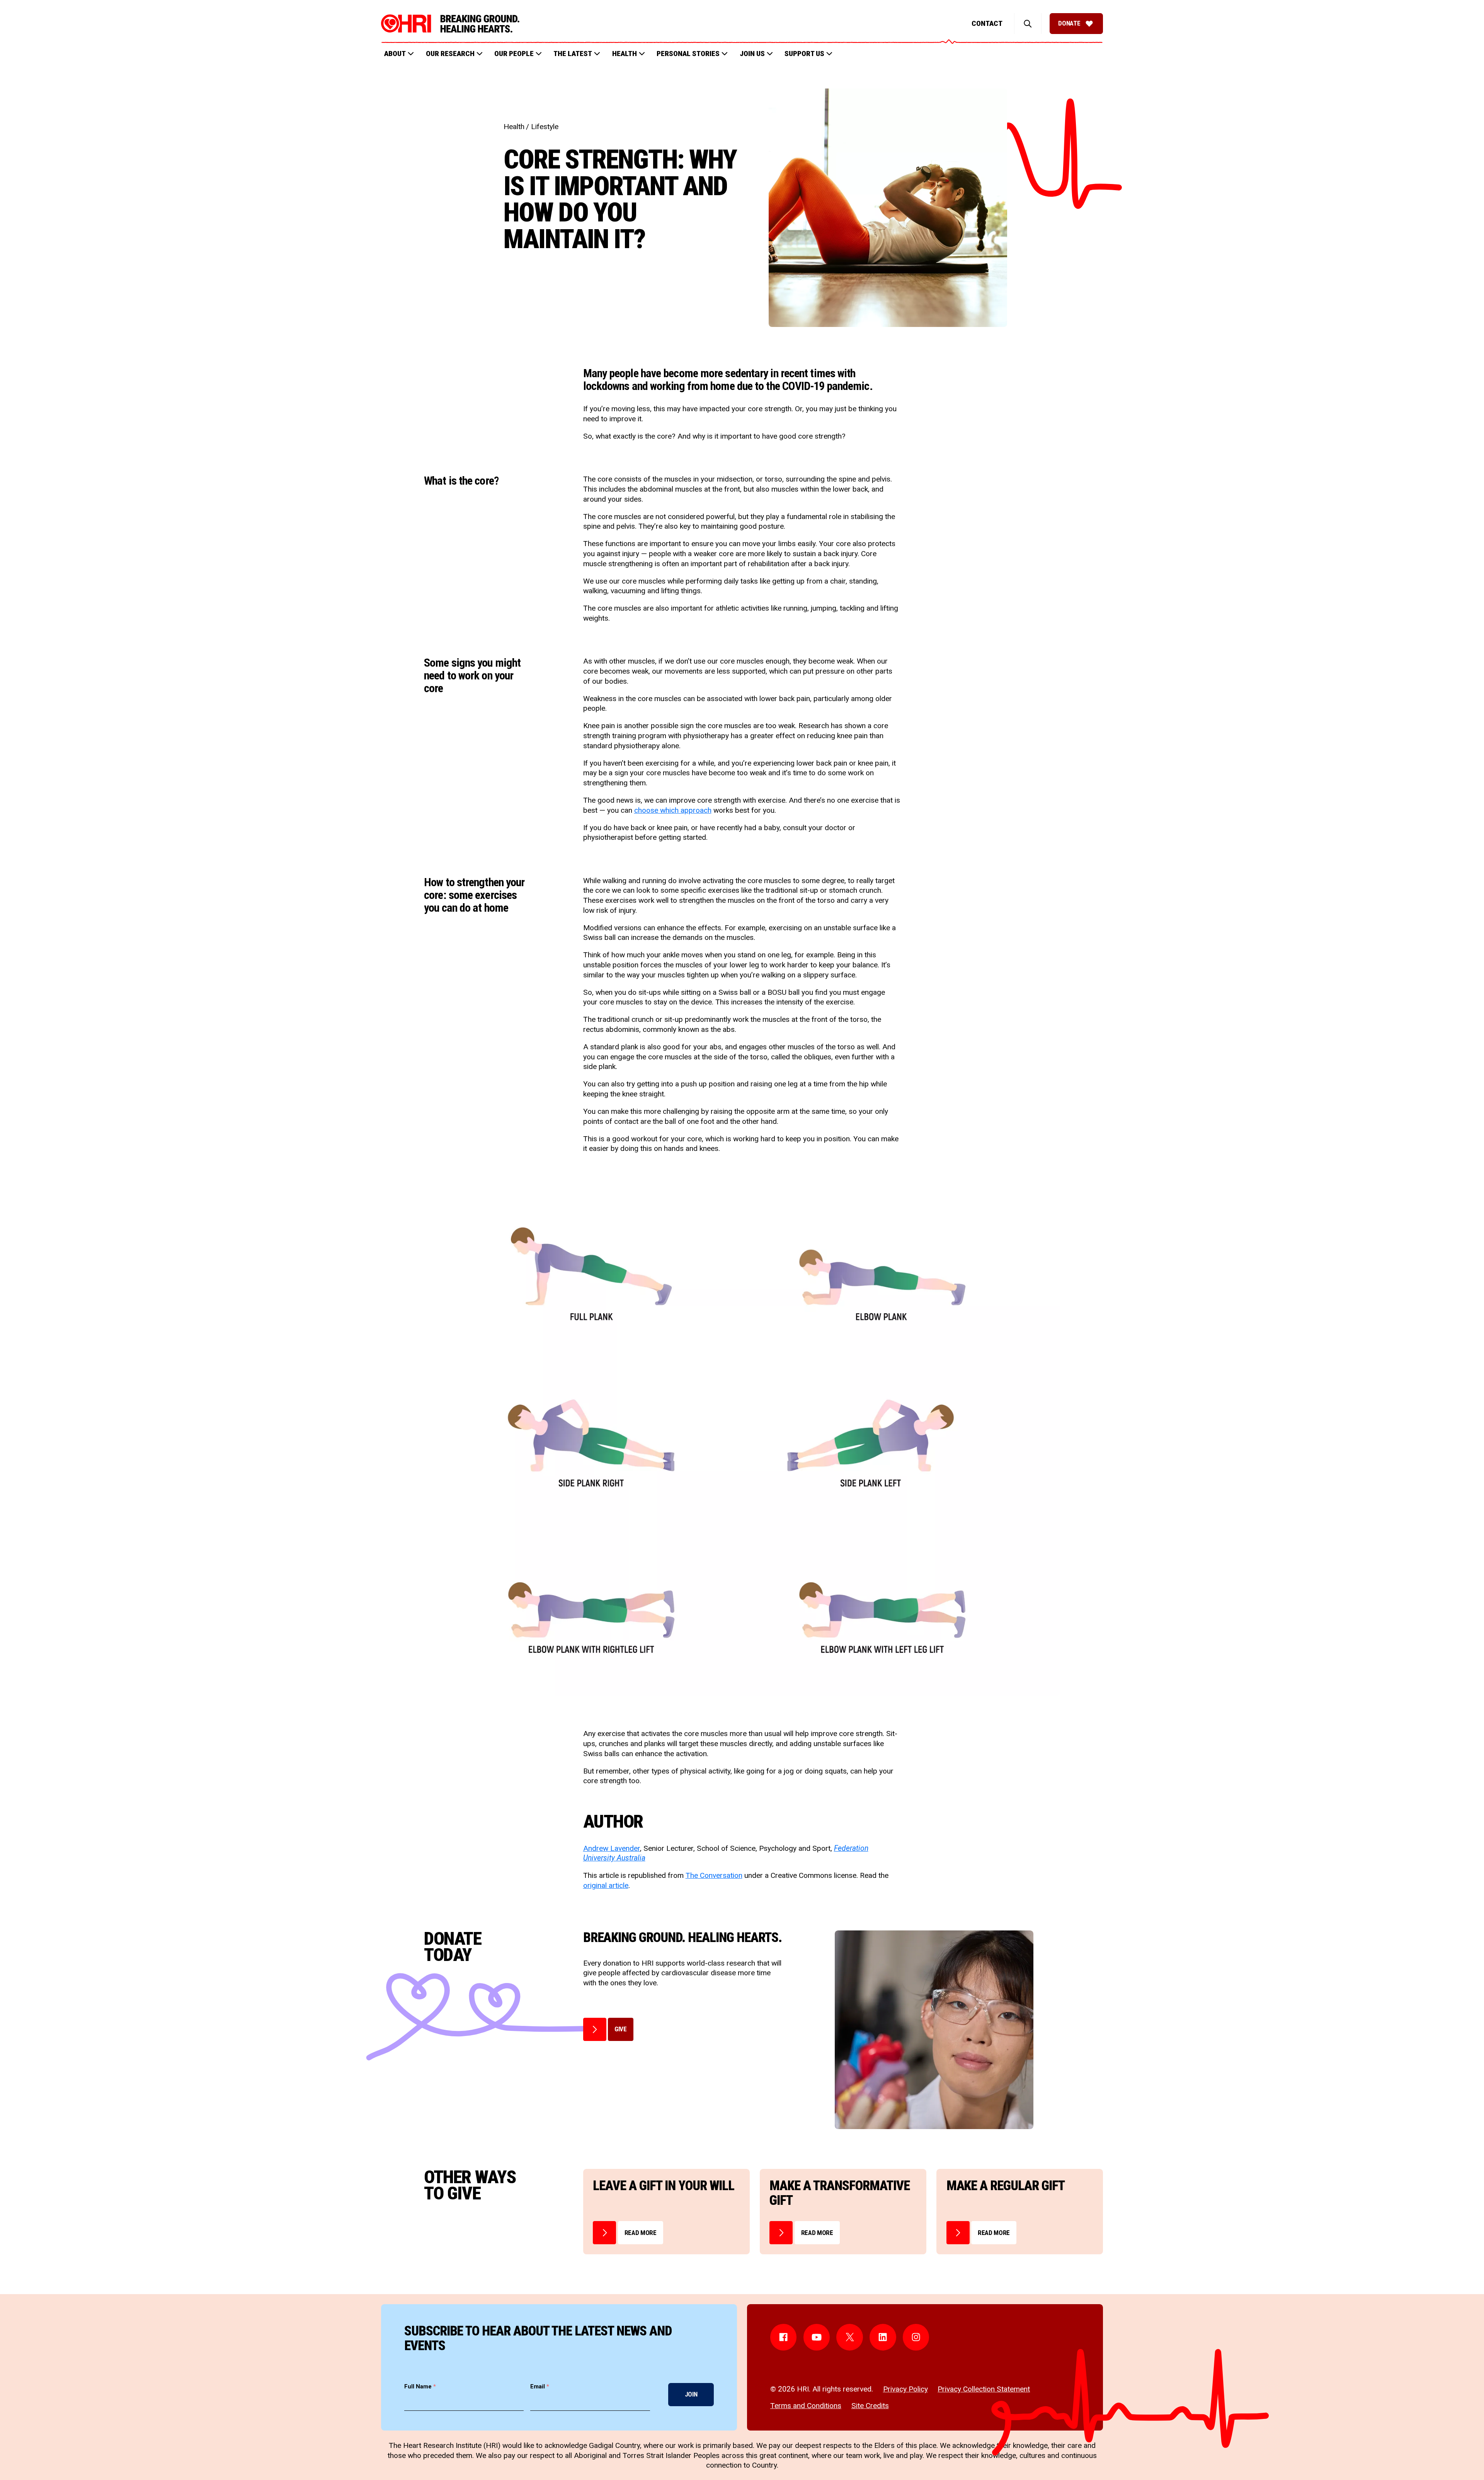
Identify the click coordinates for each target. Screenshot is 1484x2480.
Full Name (420, 2386)
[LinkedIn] (883, 2337)
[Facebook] (784, 2337)
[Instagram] (916, 2337)
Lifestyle (545, 127)
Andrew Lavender (612, 1848)
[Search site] (1028, 24)
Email (540, 2386)
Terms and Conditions (806, 2406)
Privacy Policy (905, 2389)
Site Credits (870, 2406)
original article (606, 1885)
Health (514, 127)
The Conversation (714, 1875)
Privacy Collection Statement (984, 2389)
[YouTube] (817, 2337)
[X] (850, 2337)
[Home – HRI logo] (450, 24)
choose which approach (673, 810)
